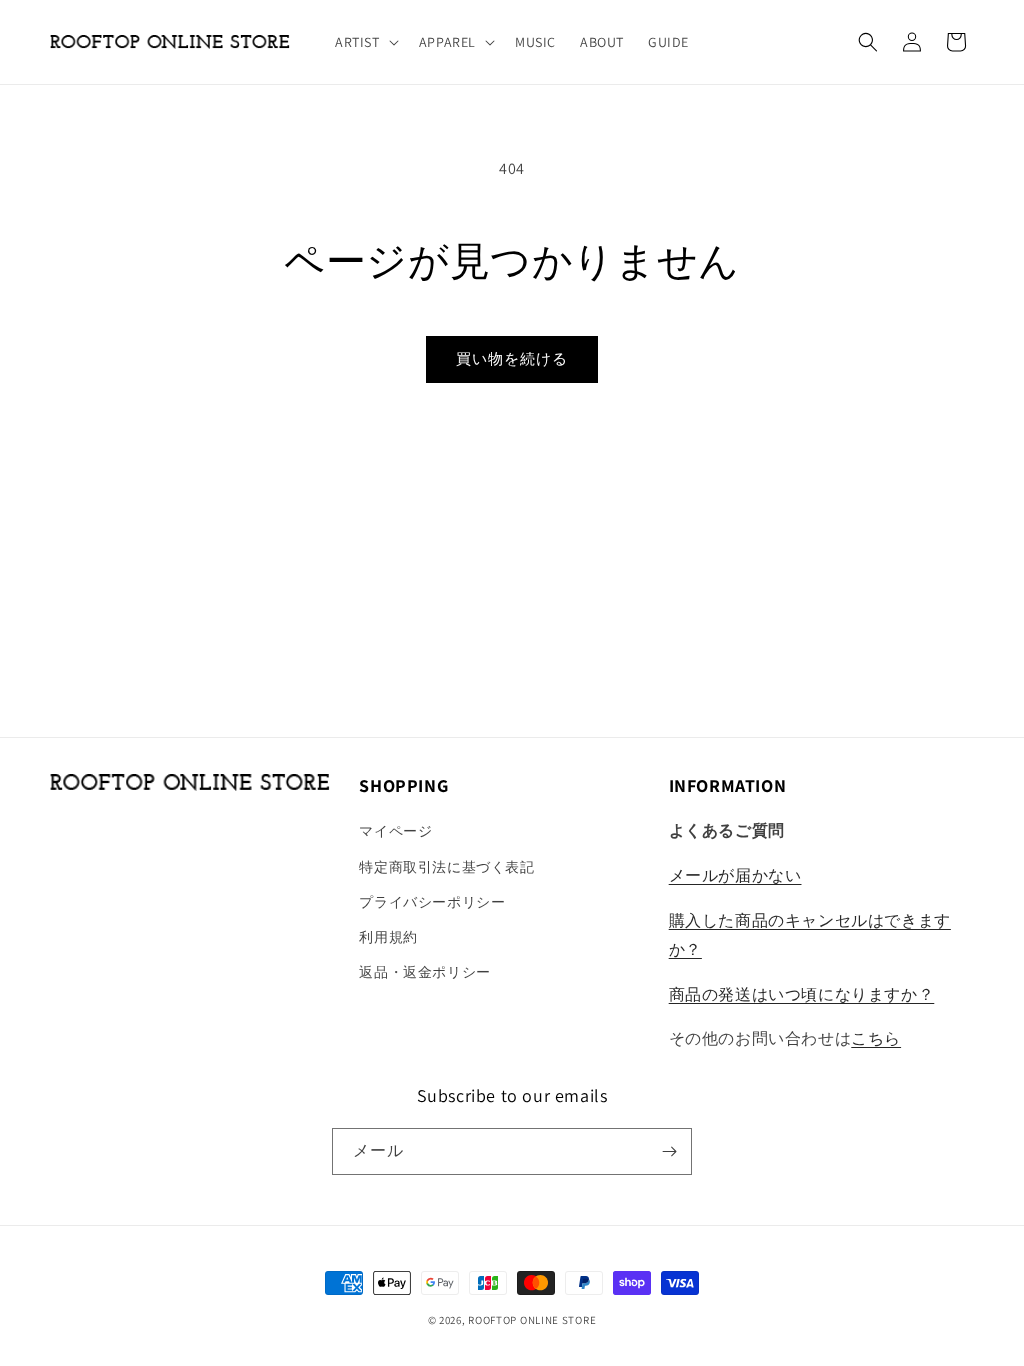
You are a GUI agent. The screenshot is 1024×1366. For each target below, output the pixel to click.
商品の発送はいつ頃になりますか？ (802, 994)
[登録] (669, 1151)
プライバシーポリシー (432, 902)
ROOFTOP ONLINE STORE (532, 1320)
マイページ (395, 831)
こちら (876, 1038)
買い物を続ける (512, 358)
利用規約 (388, 937)
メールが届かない (735, 875)
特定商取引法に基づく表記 (446, 867)
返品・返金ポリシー (424, 972)
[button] (365, 42)
